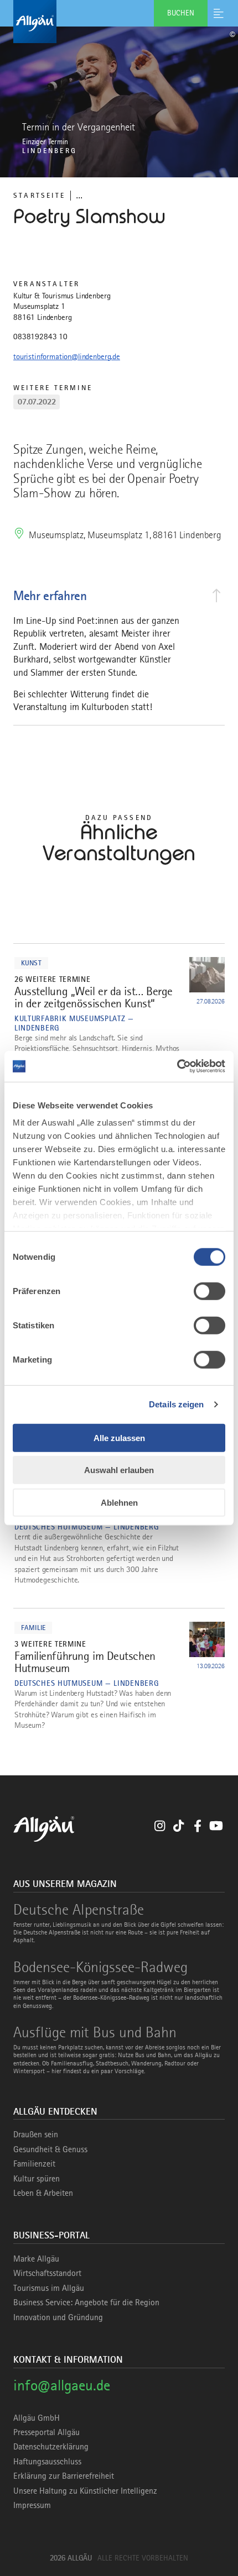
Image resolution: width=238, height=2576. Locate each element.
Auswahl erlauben (119, 1470)
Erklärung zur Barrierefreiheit (64, 2476)
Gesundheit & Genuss (50, 2149)
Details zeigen (176, 1404)
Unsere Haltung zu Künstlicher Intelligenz (85, 2491)
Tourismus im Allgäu (49, 2288)
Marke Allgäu (36, 2259)
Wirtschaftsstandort (47, 2273)
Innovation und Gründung (58, 2317)
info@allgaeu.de (62, 2385)
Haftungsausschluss (47, 2462)
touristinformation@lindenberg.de (67, 356)
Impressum (32, 2505)
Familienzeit (34, 2164)
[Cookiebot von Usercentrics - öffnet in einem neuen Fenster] (177, 1066)
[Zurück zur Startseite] (119, 22)
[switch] (209, 1291)
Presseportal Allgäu (46, 2432)
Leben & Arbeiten (43, 2193)
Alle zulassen (119, 1437)
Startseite (39, 195)
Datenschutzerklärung (51, 2447)
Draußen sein (36, 2135)
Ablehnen (119, 1502)
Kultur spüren (37, 2179)
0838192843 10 (40, 337)
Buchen (181, 13)
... (79, 195)
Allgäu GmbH (37, 2418)
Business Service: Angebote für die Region (86, 2302)
